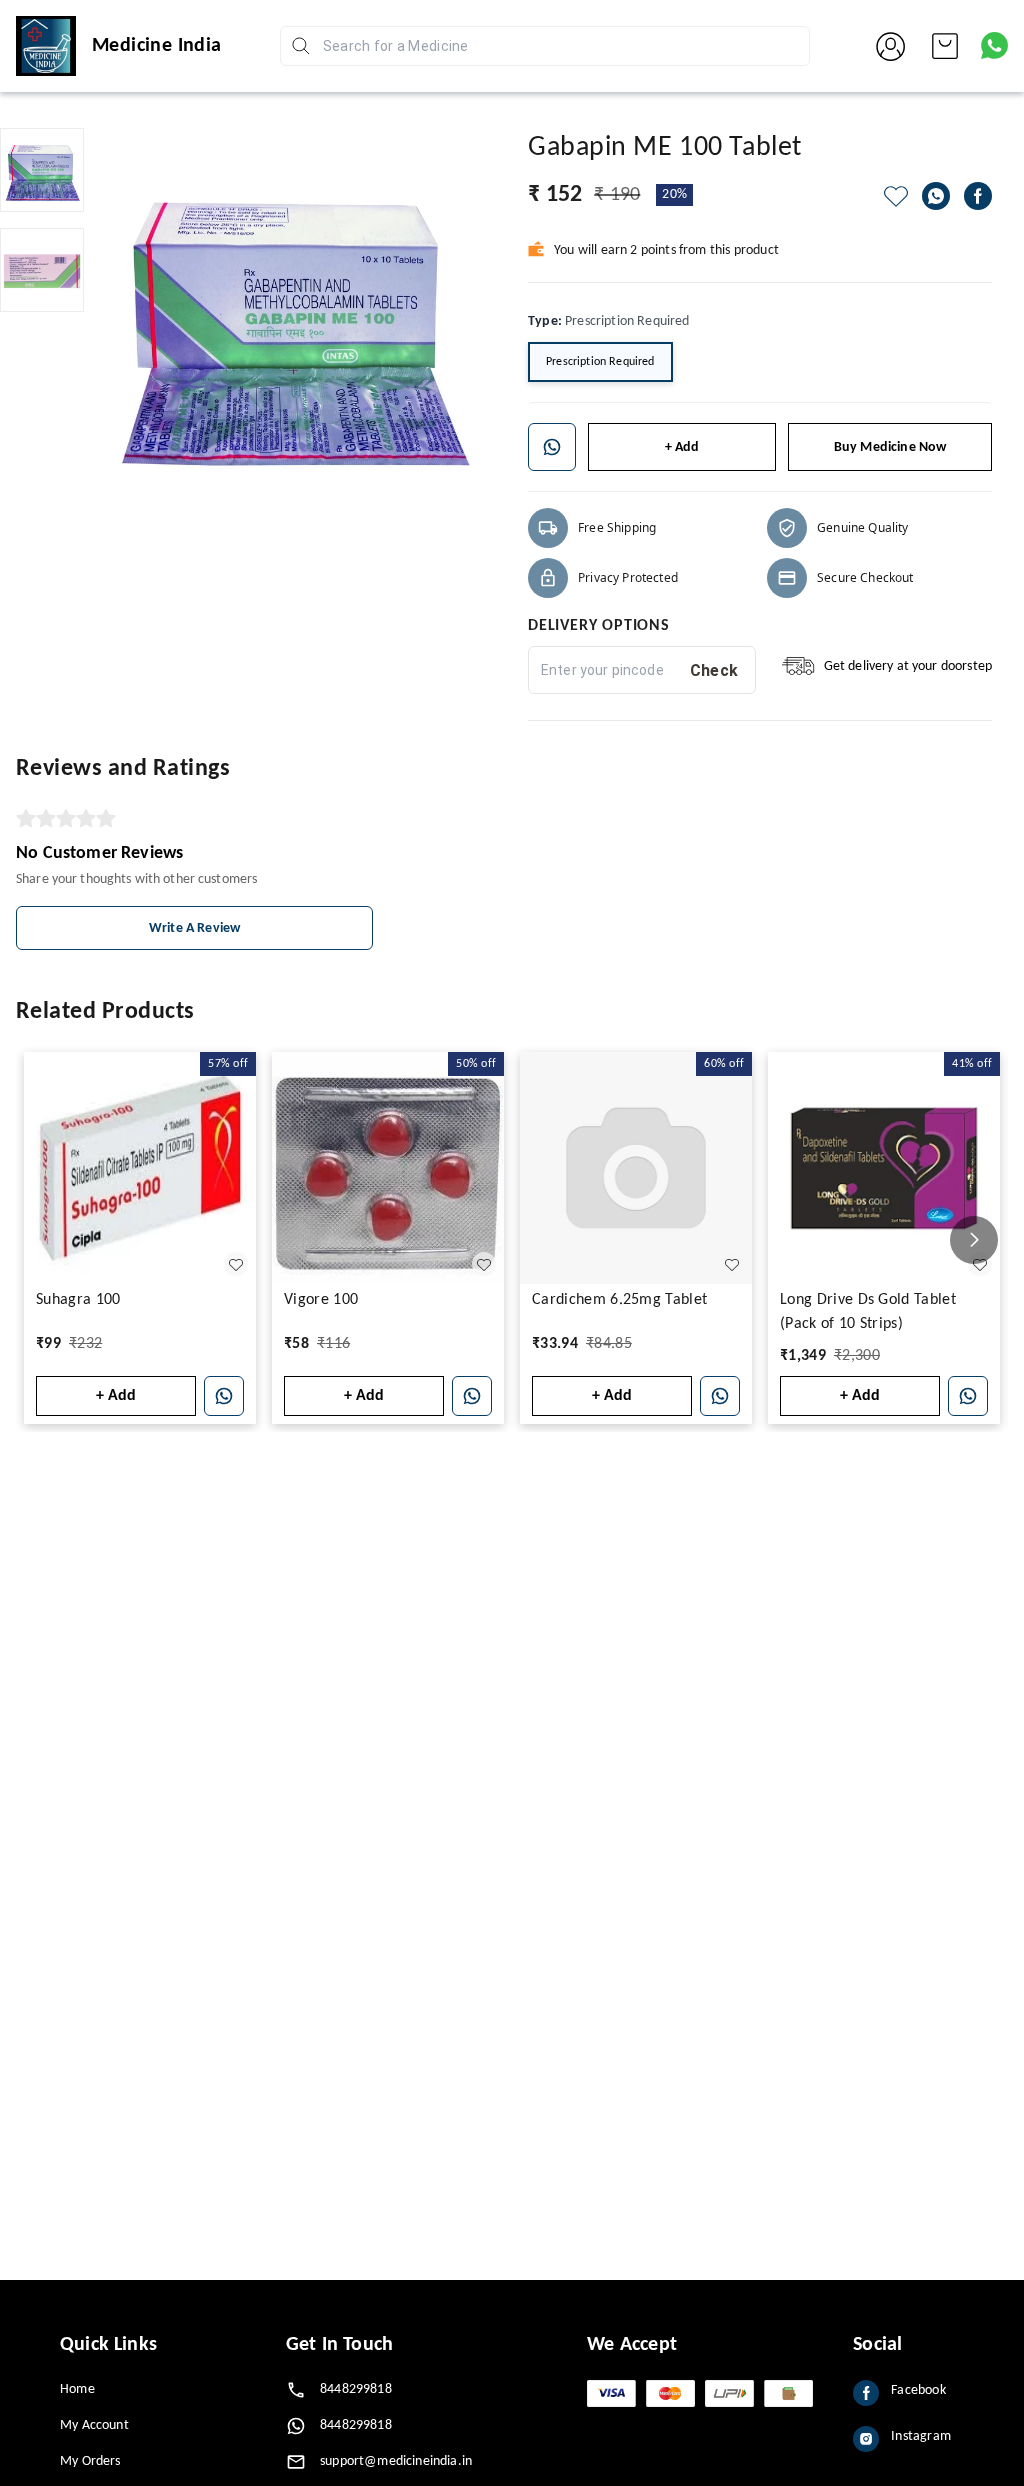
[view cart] (945, 46)
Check (714, 670)
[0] (945, 46)
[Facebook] (978, 196)
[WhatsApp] (936, 196)
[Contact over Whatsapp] (994, 45)
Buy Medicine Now (890, 447)
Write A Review (194, 928)
